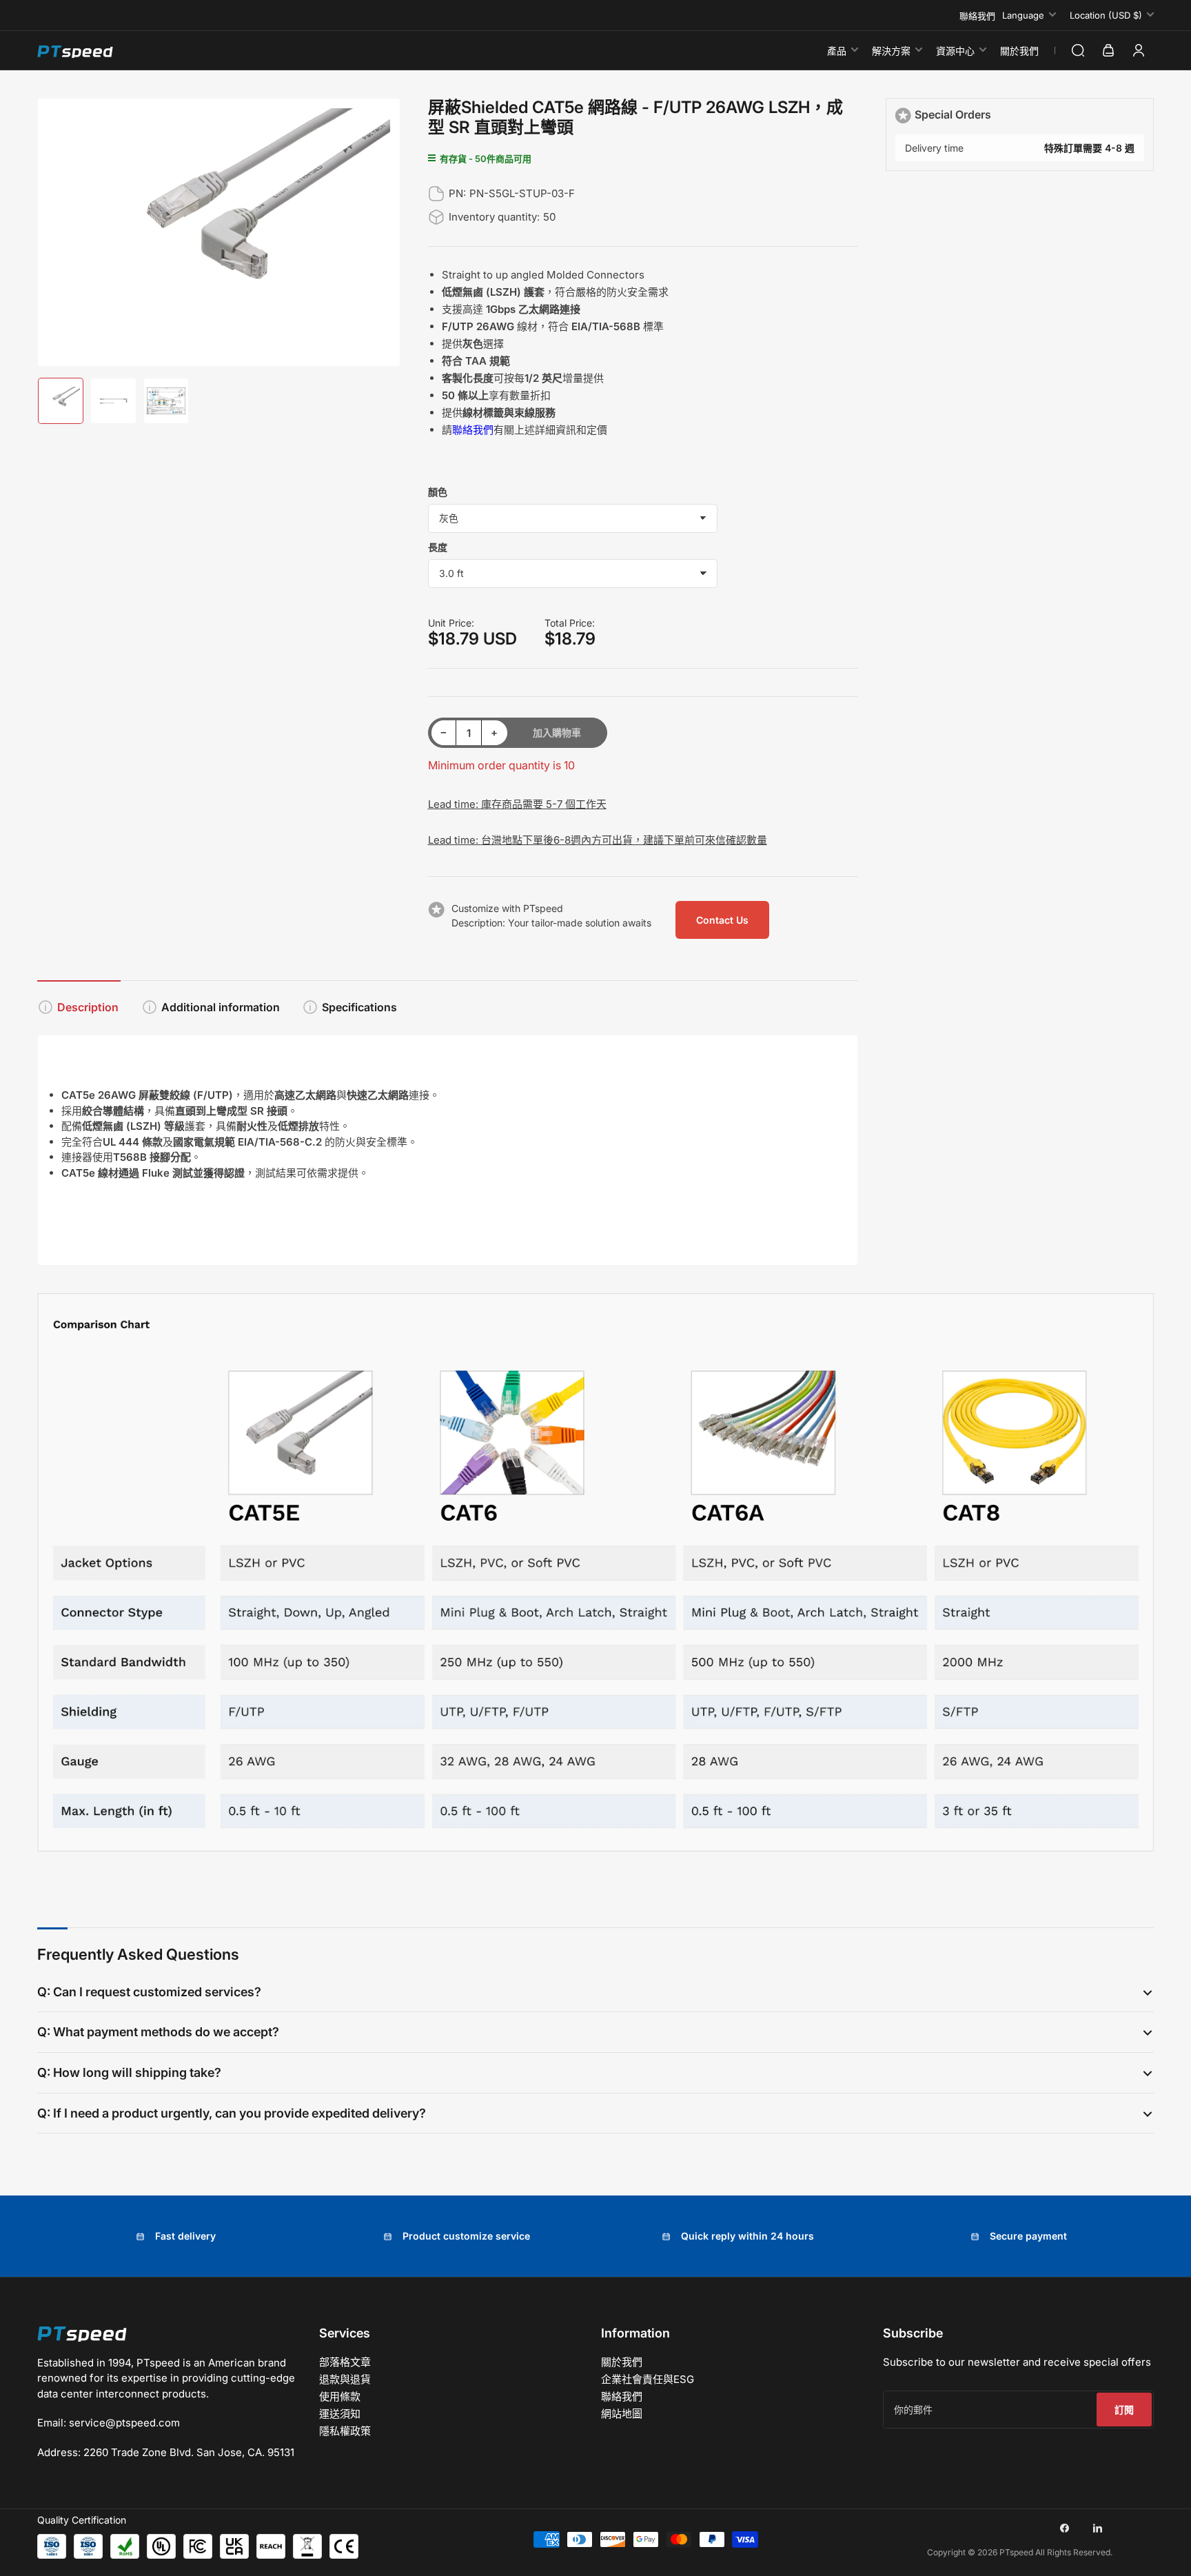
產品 (837, 51)
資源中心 (955, 51)
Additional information (221, 1007)
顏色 (438, 492)
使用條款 (340, 2396)
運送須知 (340, 2414)
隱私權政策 (345, 2431)
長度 (438, 547)
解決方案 (891, 51)
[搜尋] (1078, 50)
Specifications (359, 1007)
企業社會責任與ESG (648, 2379)
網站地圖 (622, 2414)
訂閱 (1124, 2410)
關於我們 (1019, 51)
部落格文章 (345, 2362)
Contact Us (722, 920)
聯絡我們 (977, 16)
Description (88, 1007)
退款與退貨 (345, 2379)
